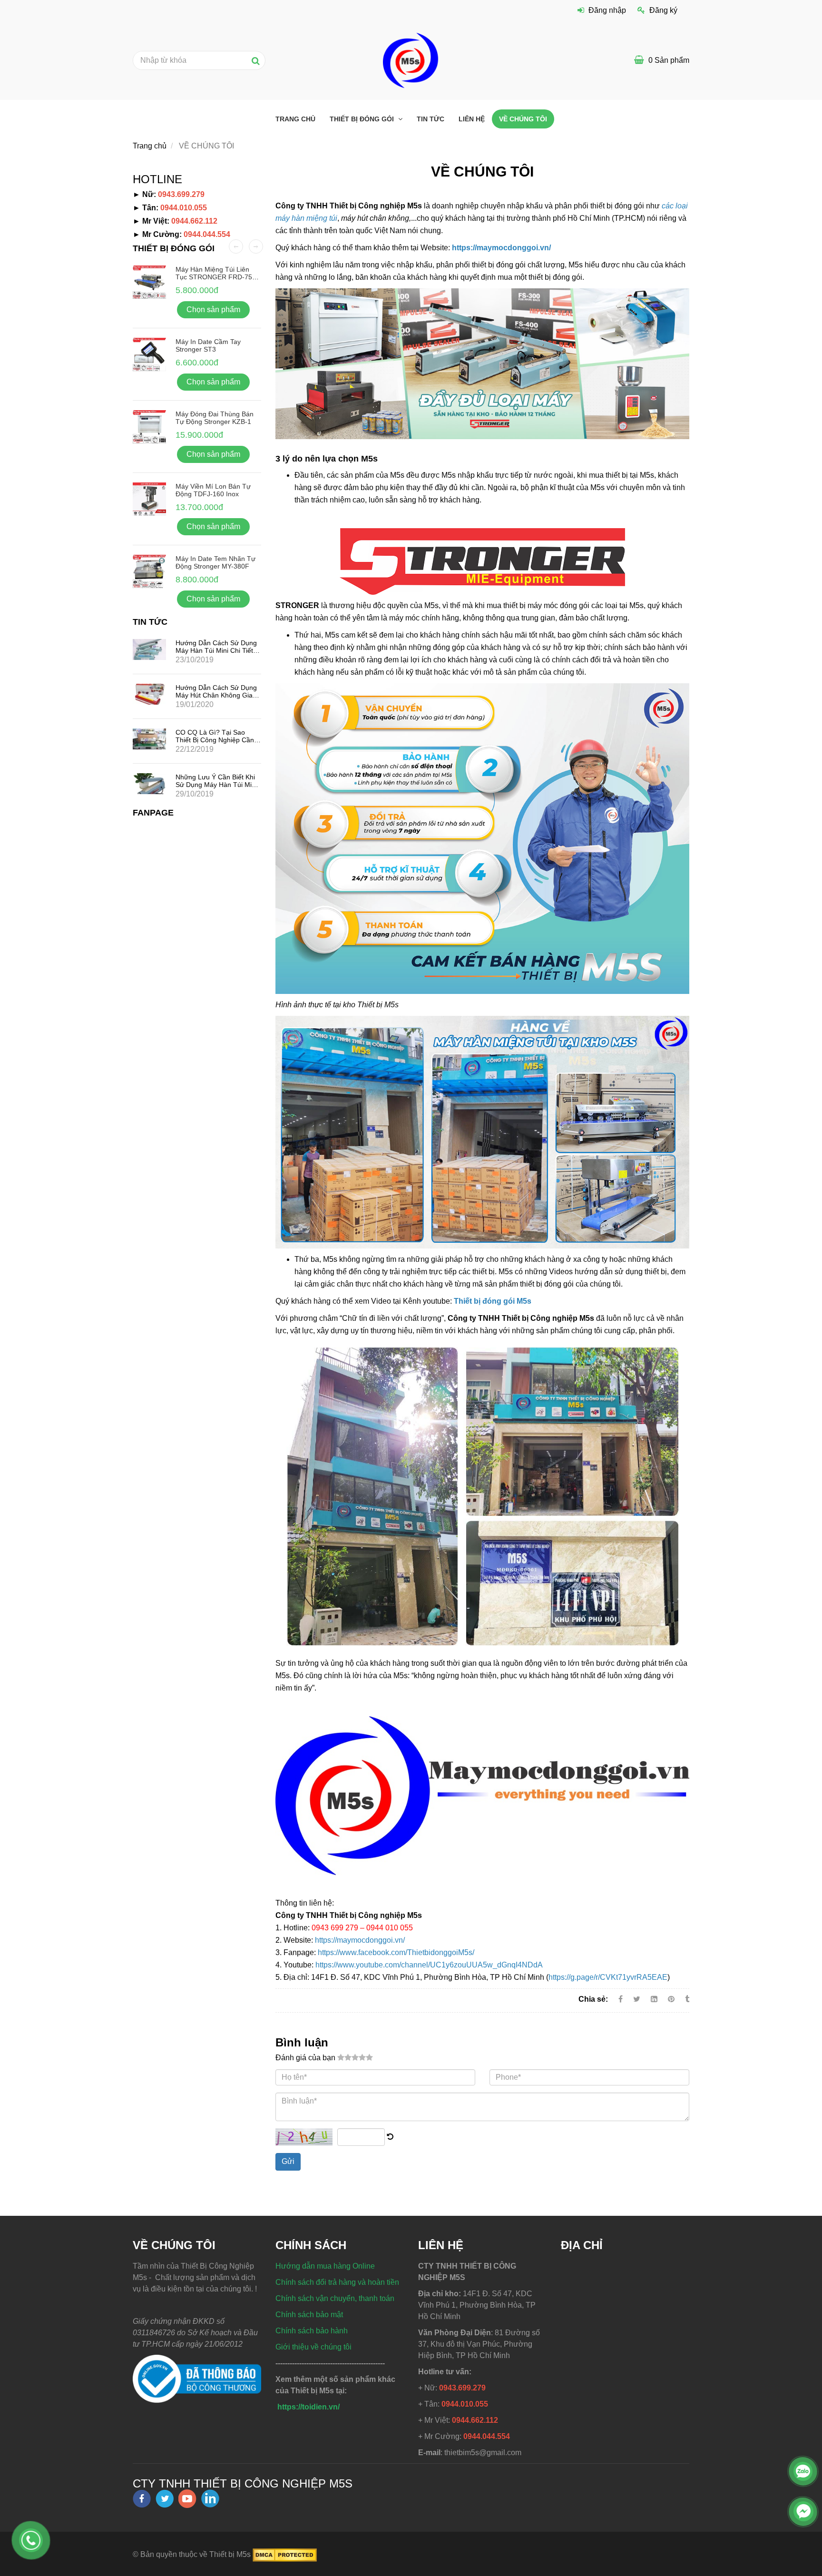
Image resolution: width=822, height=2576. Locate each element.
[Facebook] (621, 1999)
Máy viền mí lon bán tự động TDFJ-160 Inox (213, 490)
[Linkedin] (654, 1999)
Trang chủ (295, 119)
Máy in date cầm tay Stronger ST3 (208, 345)
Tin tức (431, 119)
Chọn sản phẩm (213, 310)
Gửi (288, 2161)
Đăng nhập (607, 10)
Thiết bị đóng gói (363, 119)
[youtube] (187, 2499)
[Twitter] (637, 1999)
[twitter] (165, 2499)
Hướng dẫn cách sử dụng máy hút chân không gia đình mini (216, 695)
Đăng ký (663, 10)
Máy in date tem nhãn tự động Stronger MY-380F (215, 562)
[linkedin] (210, 2498)
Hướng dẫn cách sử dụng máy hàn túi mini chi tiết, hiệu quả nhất (216, 650)
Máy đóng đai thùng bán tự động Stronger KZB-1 (215, 418)
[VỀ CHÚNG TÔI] (672, 1999)
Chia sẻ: (593, 1999)
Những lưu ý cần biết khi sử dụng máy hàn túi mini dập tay (216, 785)
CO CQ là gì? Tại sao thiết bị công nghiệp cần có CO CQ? (215, 740)
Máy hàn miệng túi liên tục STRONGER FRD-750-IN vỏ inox (217, 277)
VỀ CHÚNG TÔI (523, 119)
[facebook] (142, 2499)
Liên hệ (472, 119)
